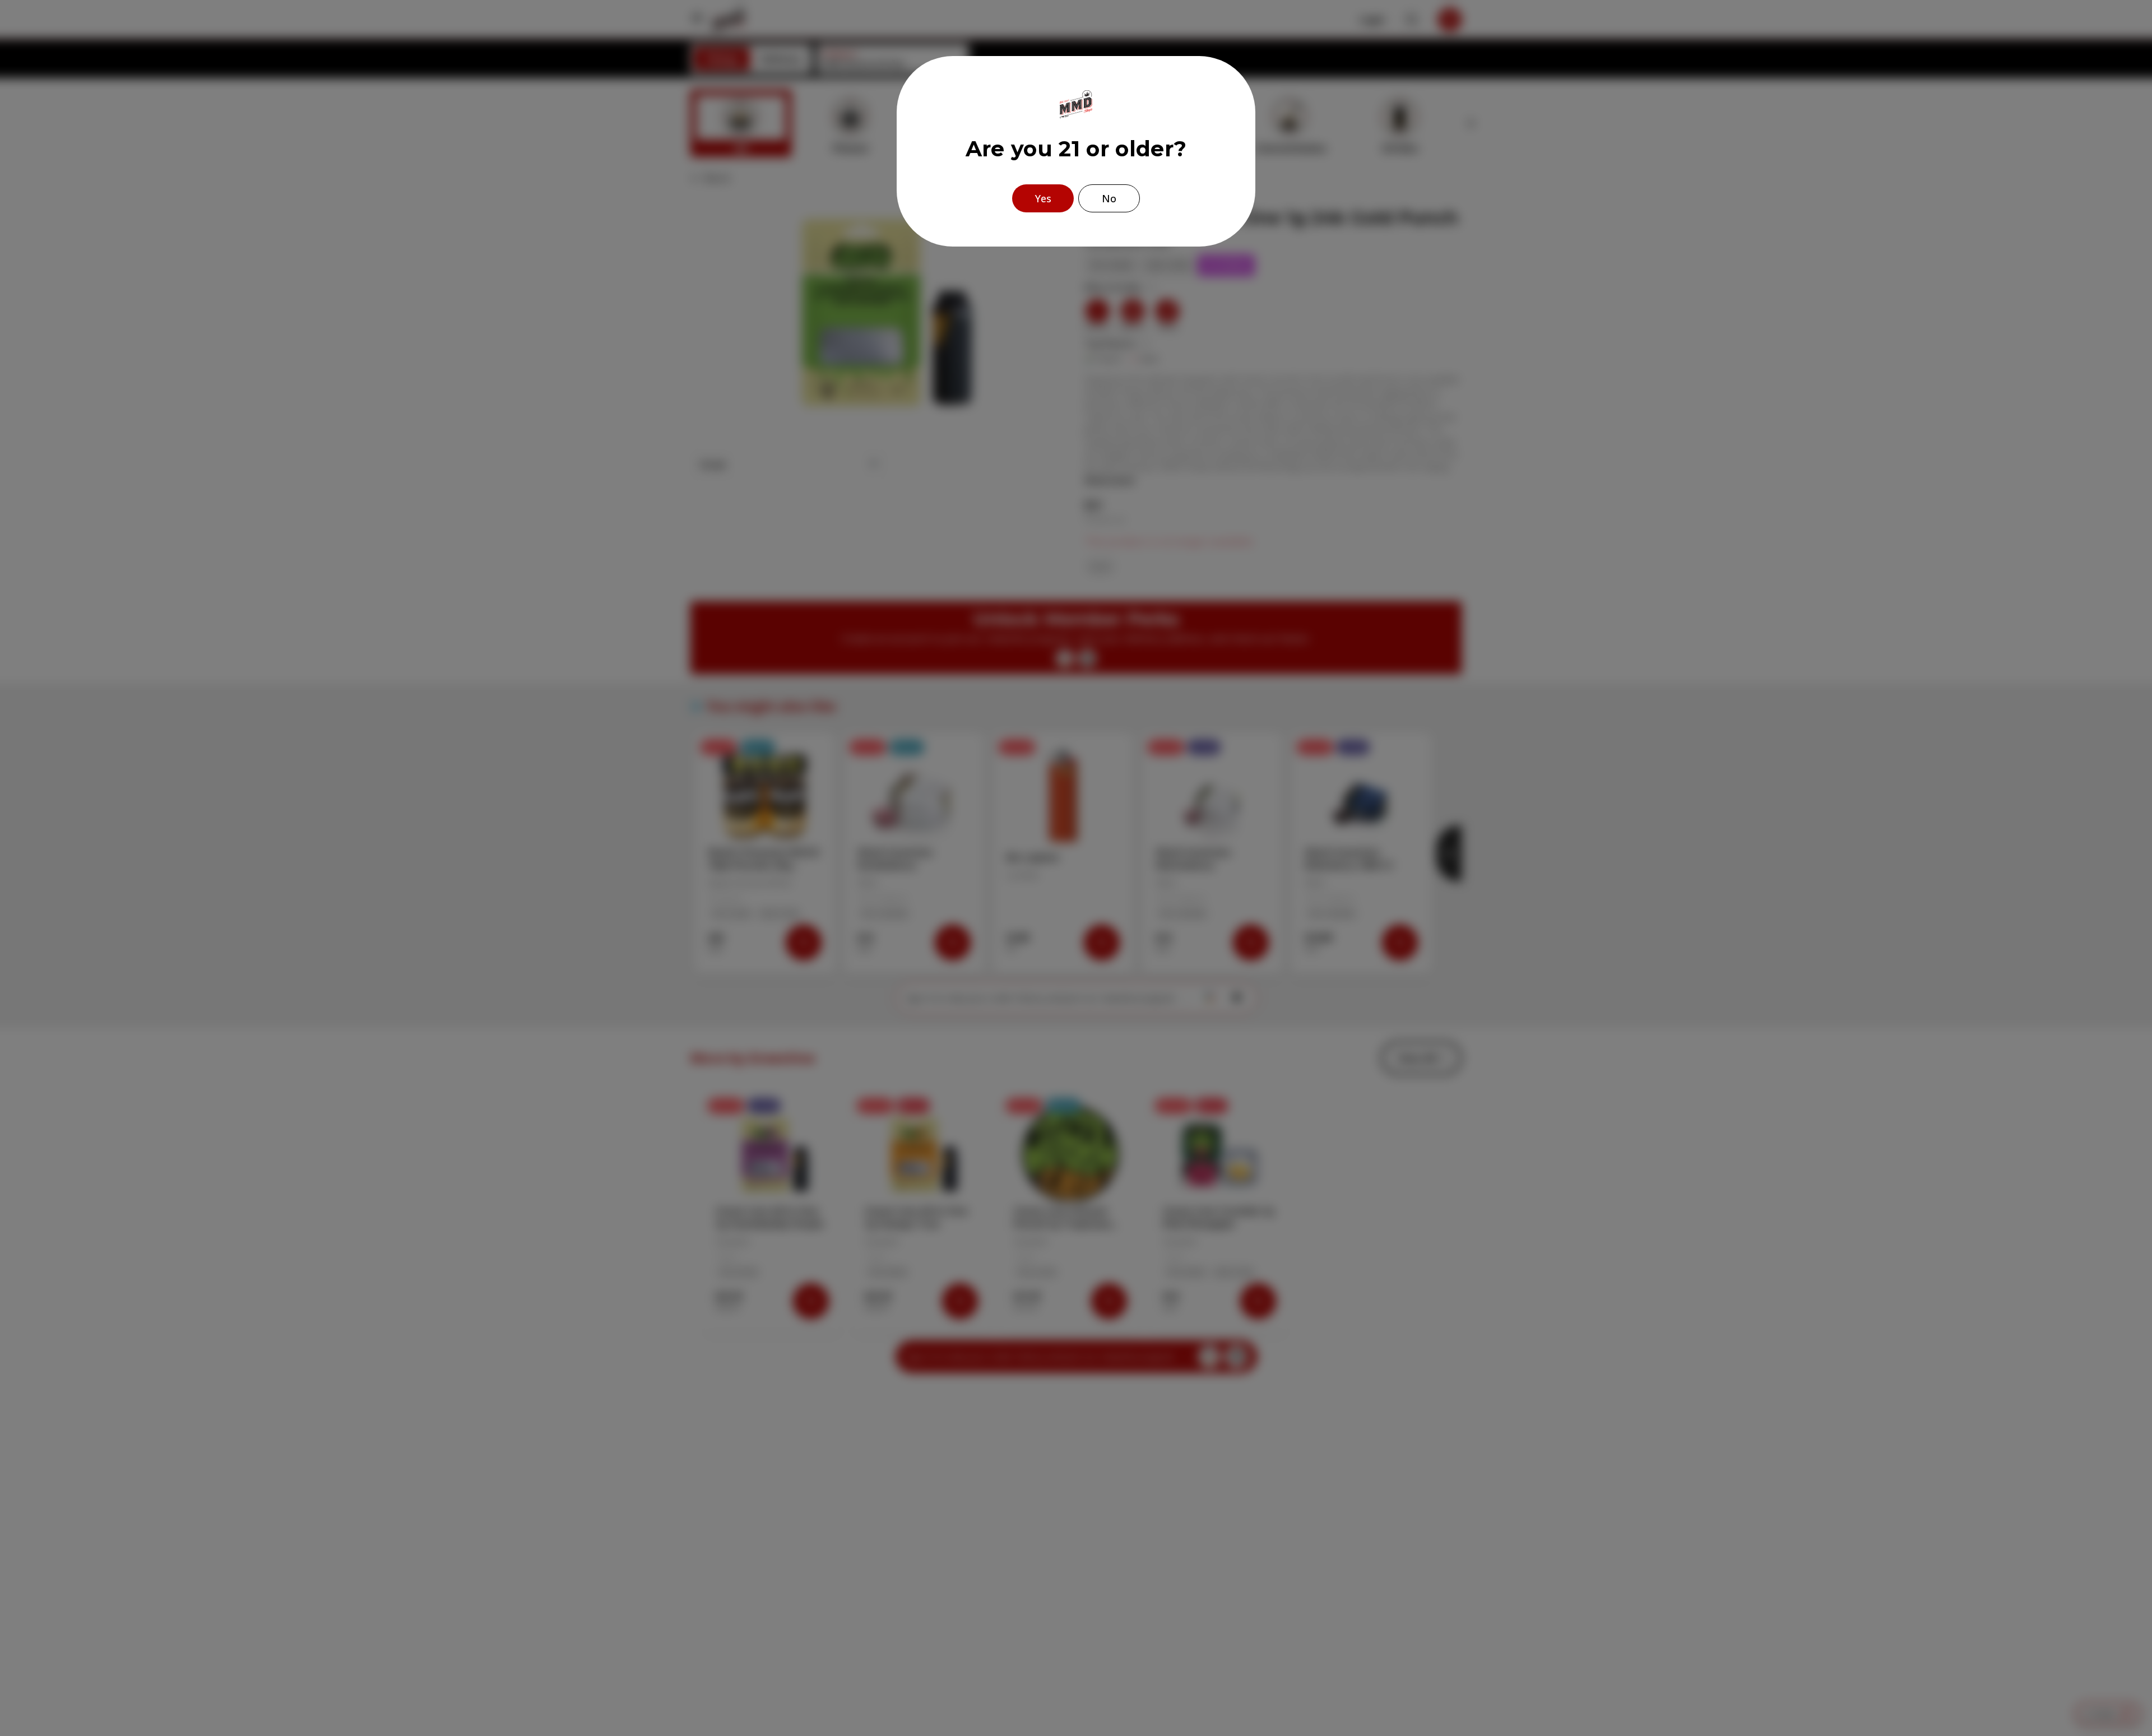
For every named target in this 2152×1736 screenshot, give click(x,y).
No (1109, 198)
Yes (1043, 198)
